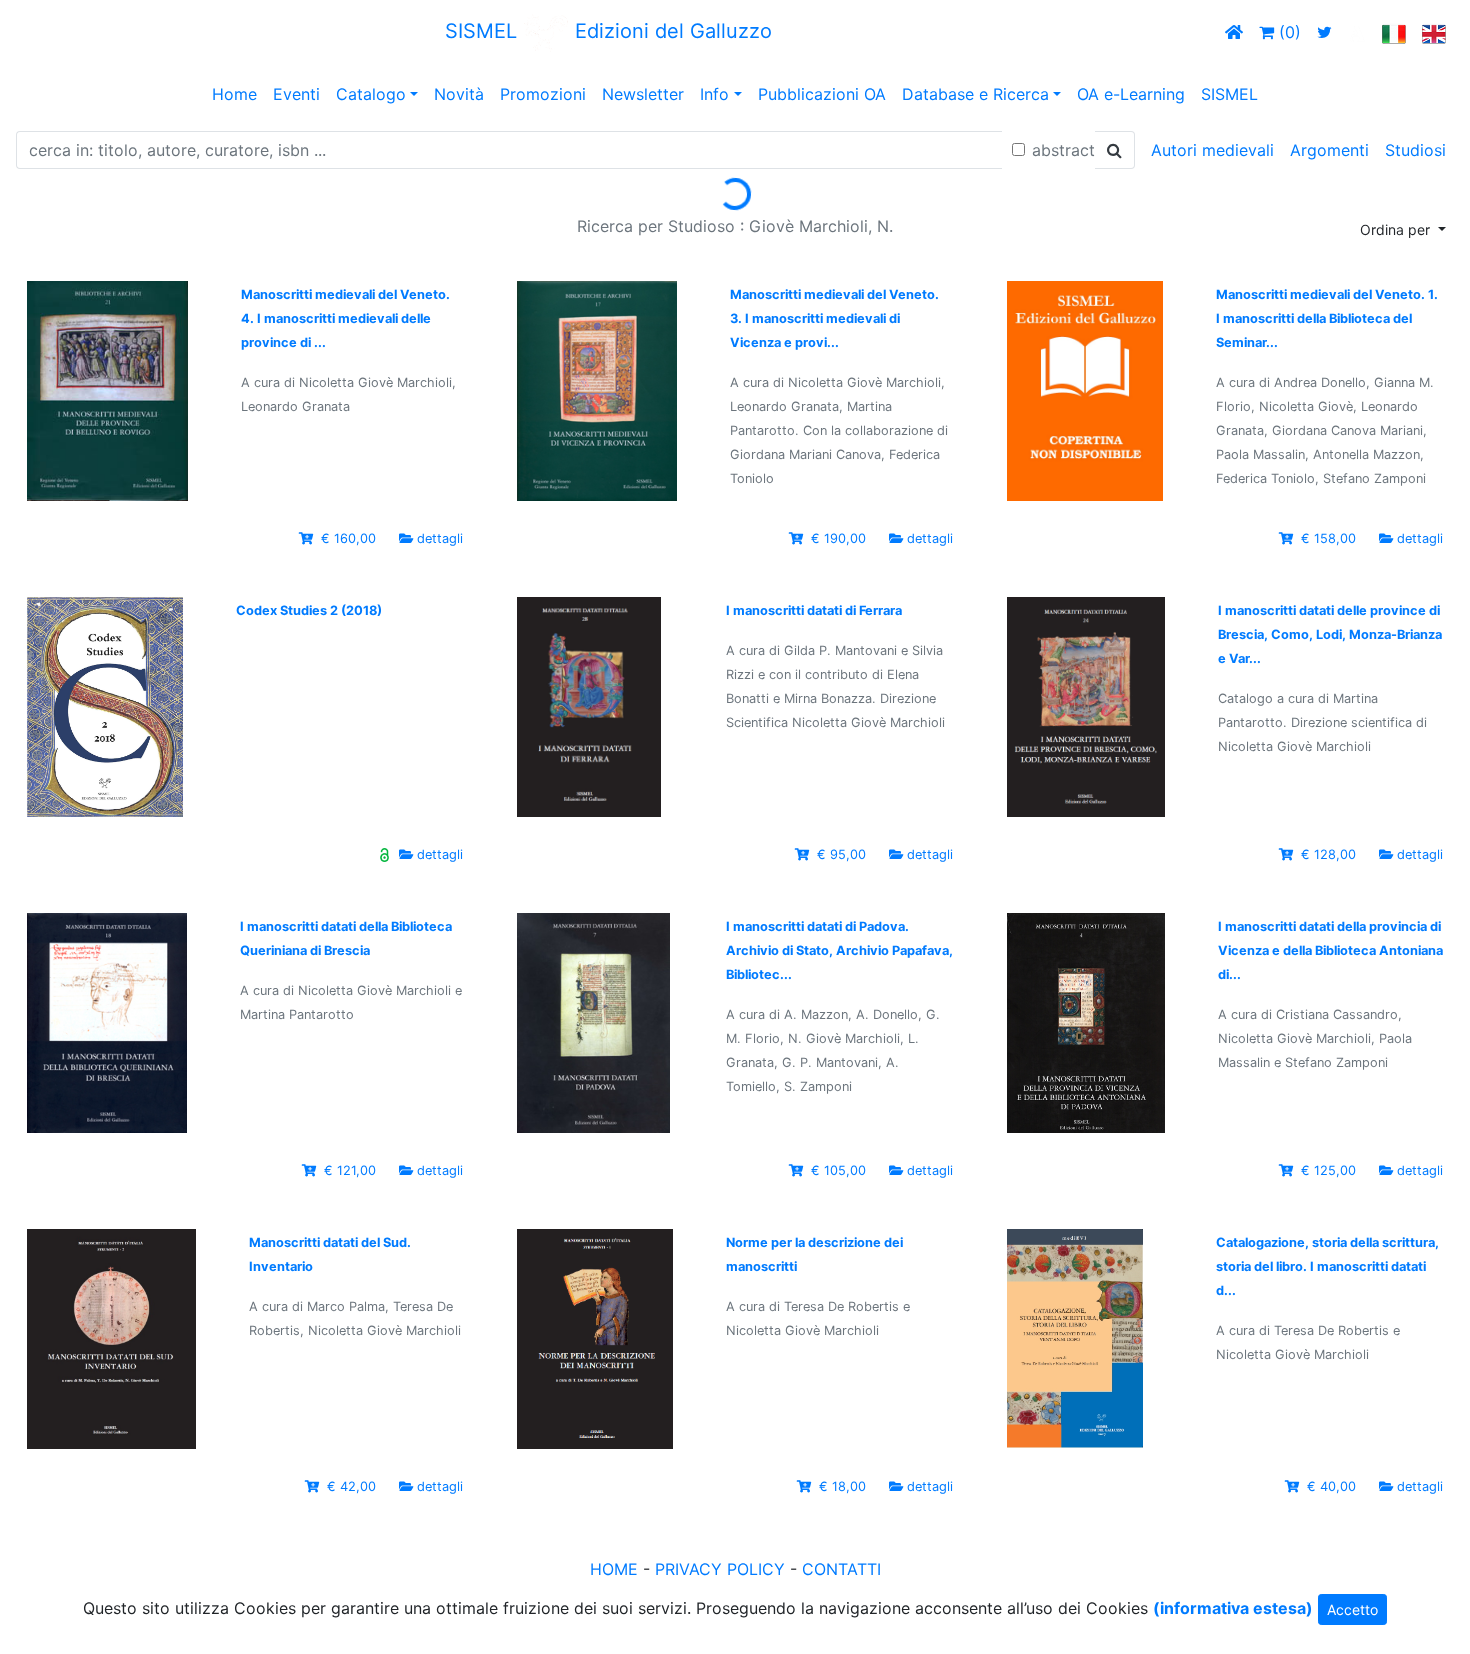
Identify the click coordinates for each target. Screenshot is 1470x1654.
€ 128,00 (1328, 854)
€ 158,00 (1328, 538)
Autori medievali (1212, 150)
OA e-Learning (1131, 94)
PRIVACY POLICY (720, 1569)
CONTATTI (841, 1569)
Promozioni (543, 94)
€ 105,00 (838, 1170)
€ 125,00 (1328, 1170)
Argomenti (1329, 150)
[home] (1234, 32)
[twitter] (1324, 32)
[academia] (1357, 32)
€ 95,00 (841, 854)
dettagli (440, 538)
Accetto (1352, 1609)
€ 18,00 (842, 1486)
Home (234, 94)
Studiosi (1415, 150)
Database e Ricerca (975, 94)
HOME (614, 1569)
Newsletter (643, 94)
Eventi (296, 94)
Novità (459, 94)
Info (714, 94)
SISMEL (1229, 94)
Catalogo (371, 94)
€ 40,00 (1331, 1486)
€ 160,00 (348, 538)
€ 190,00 (838, 538)
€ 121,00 (350, 1170)
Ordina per (1397, 229)
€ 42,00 (351, 1486)
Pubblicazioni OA (822, 94)
